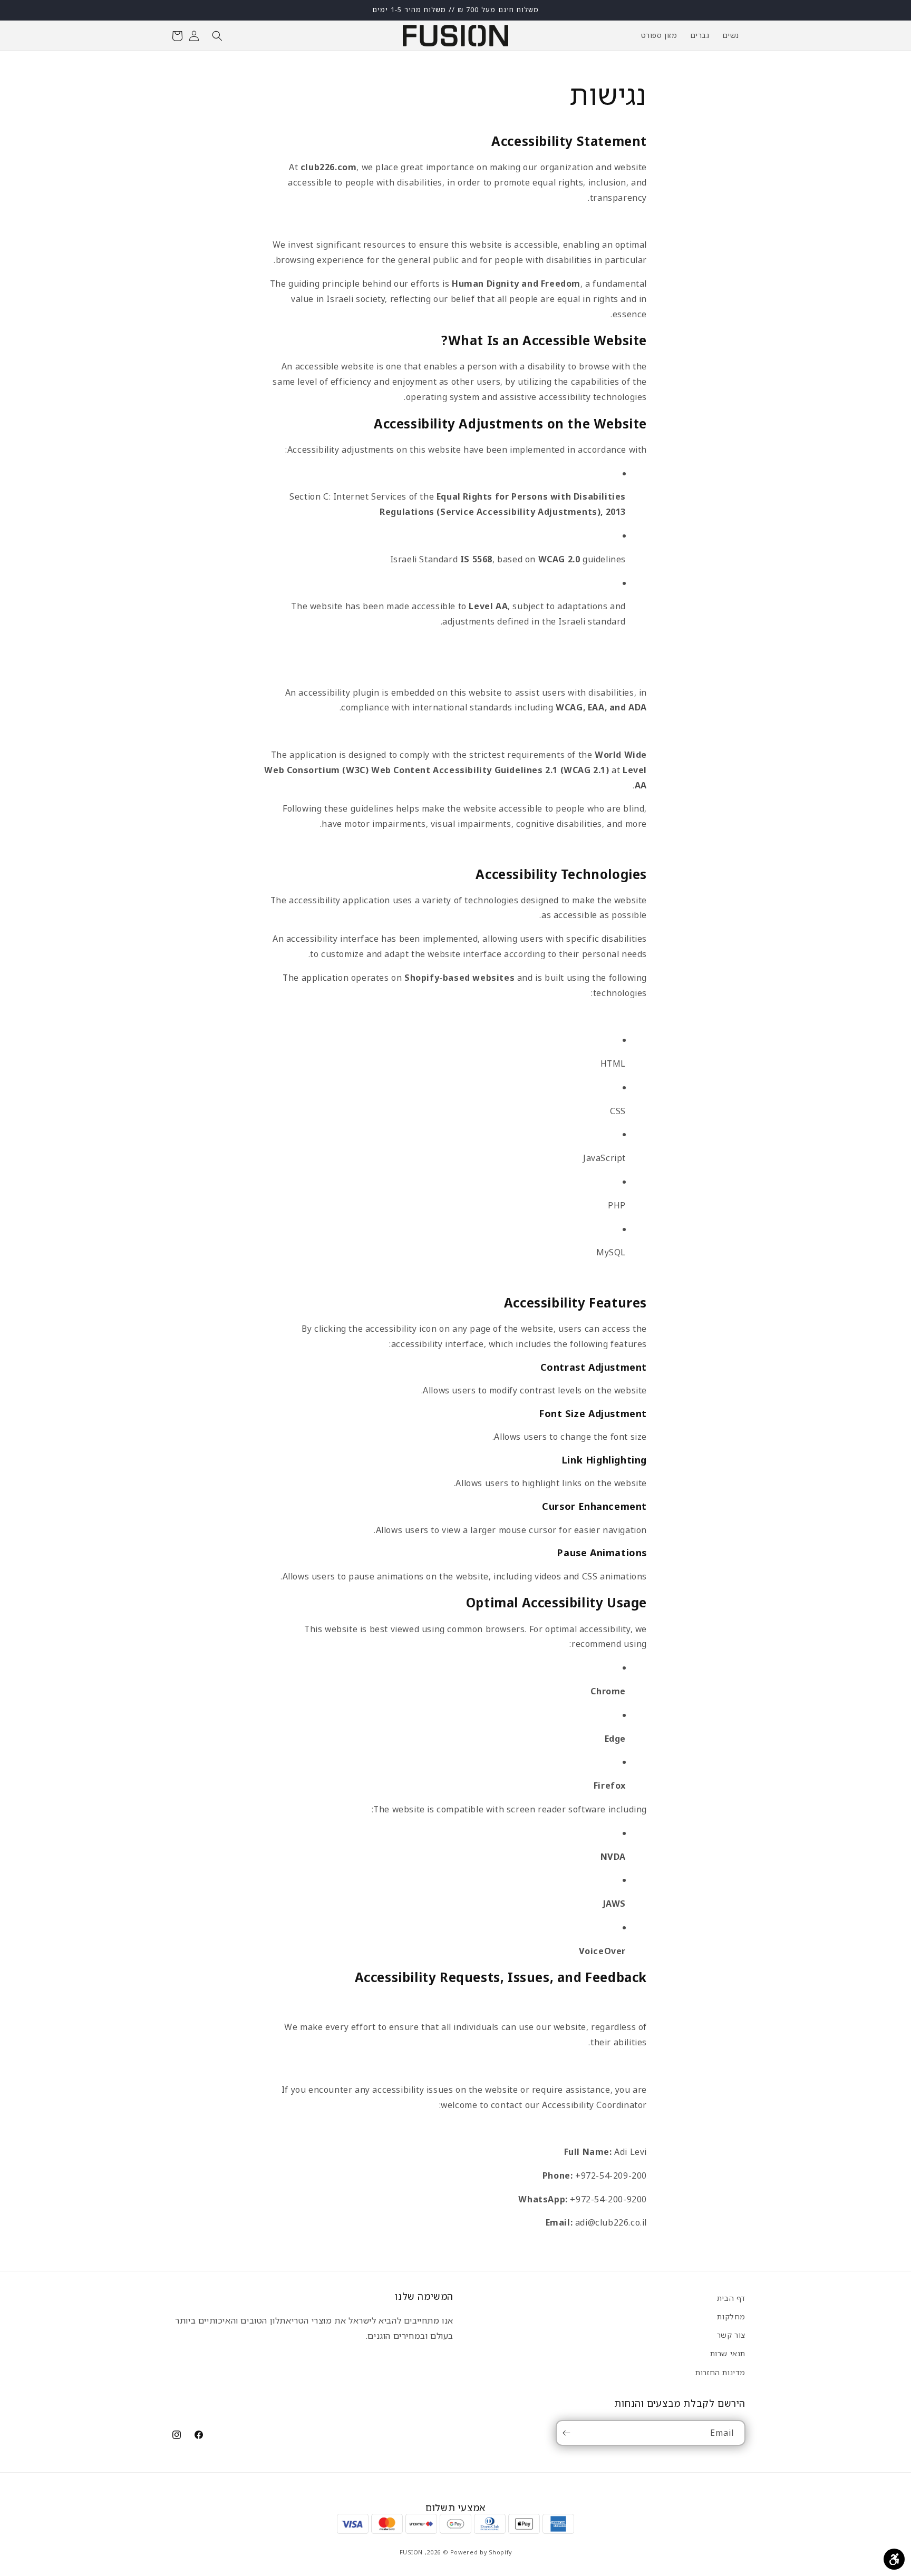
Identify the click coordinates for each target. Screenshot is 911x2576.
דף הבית (731, 2298)
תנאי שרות (728, 2353)
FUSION (411, 2551)
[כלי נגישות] (894, 2559)
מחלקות (731, 2316)
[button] (217, 36)
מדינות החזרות (720, 2372)
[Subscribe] (568, 2433)
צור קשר (731, 2335)
